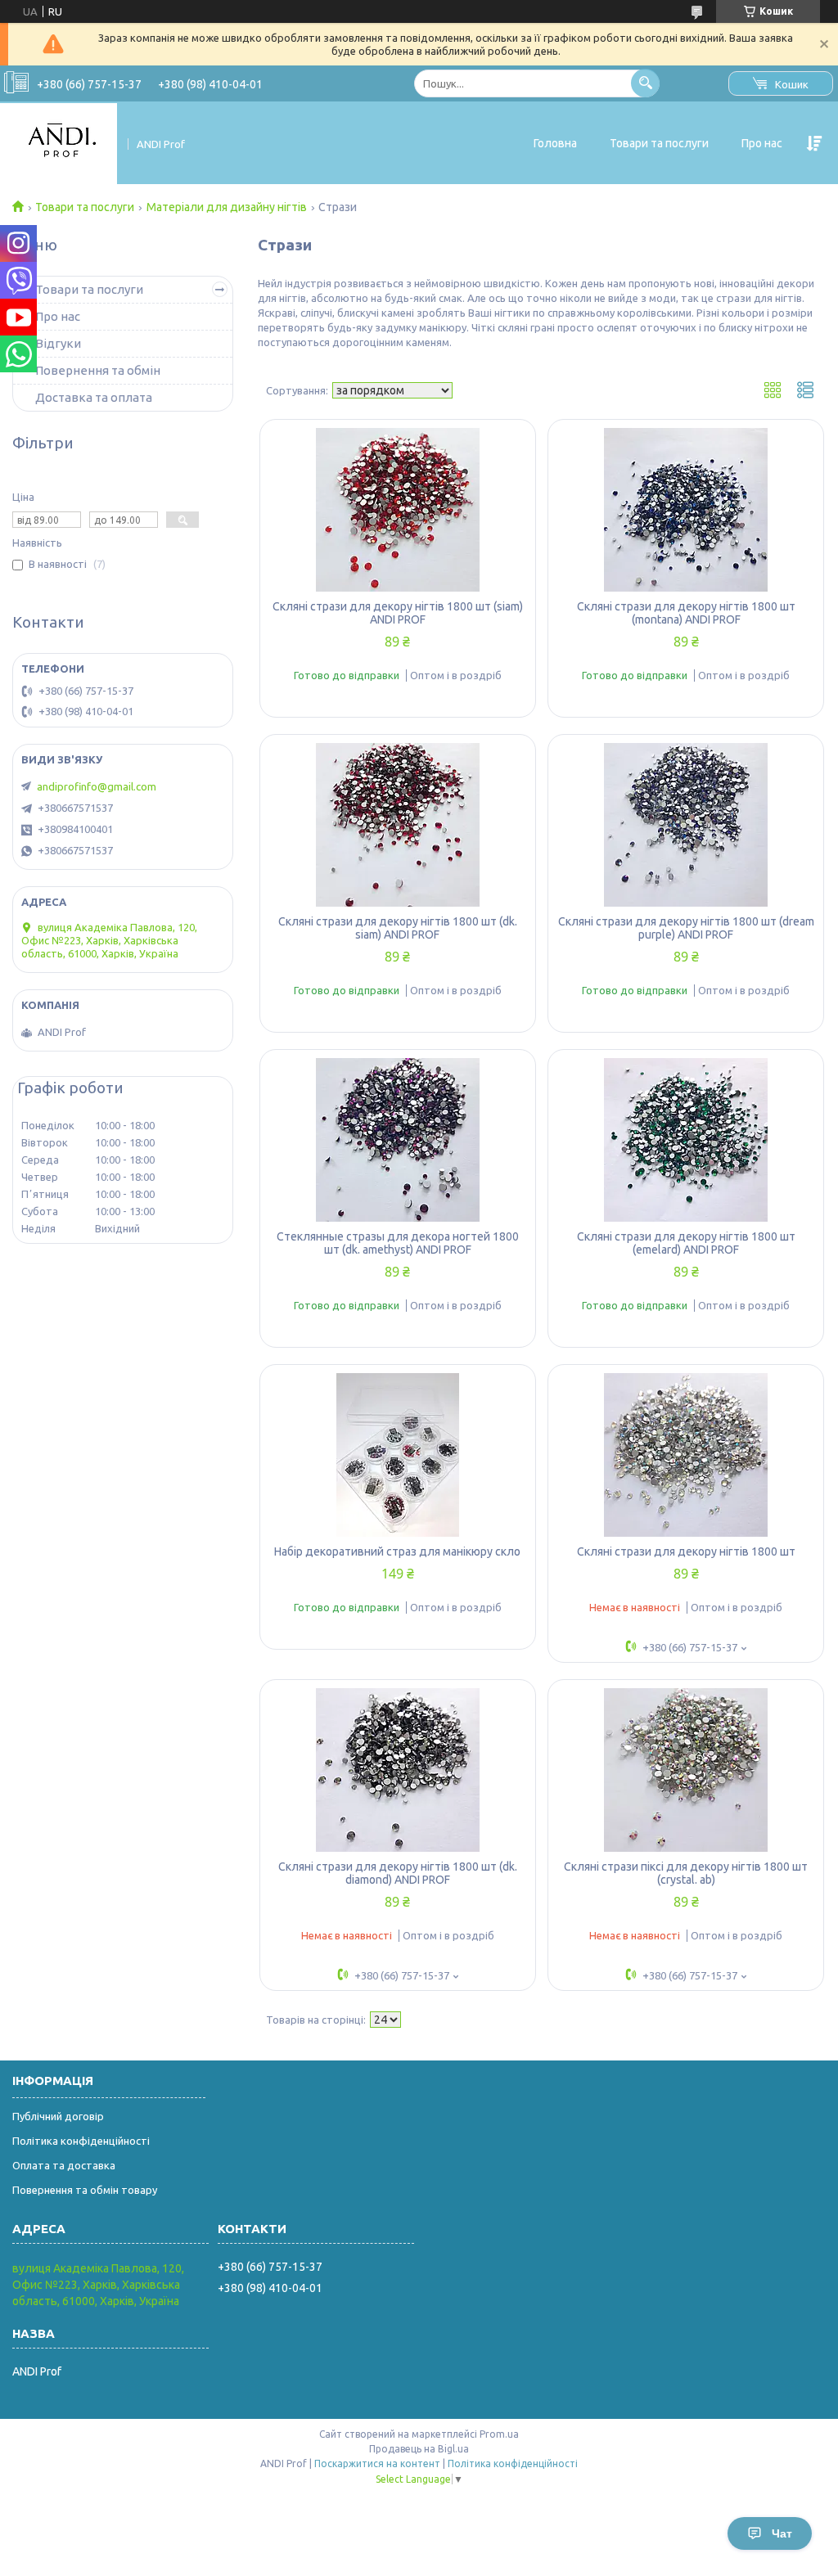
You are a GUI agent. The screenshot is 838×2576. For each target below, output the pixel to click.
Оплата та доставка (64, 2165)
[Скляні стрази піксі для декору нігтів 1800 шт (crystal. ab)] (686, 1770)
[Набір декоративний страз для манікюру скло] (398, 1455)
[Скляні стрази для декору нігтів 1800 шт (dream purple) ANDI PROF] (686, 825)
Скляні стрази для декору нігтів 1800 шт (686, 1551)
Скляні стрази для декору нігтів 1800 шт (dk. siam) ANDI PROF (398, 928)
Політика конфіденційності (81, 2141)
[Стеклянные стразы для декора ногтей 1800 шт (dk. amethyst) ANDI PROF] (398, 1140)
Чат (782, 2533)
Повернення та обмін (98, 370)
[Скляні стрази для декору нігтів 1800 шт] (686, 1455)
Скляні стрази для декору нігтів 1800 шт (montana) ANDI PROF (686, 613)
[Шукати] (645, 83)
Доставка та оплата (94, 397)
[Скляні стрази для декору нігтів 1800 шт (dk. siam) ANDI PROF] (398, 825)
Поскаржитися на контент (377, 2463)
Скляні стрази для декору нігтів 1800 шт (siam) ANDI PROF (398, 613)
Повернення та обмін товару (85, 2190)
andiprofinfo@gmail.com (97, 786)
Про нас (762, 143)
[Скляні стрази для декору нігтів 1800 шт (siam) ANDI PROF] (398, 510)
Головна (555, 143)
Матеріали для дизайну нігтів (227, 207)
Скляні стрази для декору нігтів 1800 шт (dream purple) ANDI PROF (686, 928)
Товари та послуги (659, 143)
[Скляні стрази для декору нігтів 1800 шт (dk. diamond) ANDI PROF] (398, 1770)
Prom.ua (499, 2434)
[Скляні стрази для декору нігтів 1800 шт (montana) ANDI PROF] (686, 510)
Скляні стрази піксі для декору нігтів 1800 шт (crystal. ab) (686, 1873)
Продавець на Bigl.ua (419, 2449)
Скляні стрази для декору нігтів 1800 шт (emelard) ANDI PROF (686, 1243)
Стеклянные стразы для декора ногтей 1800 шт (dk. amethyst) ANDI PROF (398, 1243)
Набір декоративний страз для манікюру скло (397, 1551)
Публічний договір (58, 2116)
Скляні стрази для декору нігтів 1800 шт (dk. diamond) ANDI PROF (398, 1873)
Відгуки (58, 343)
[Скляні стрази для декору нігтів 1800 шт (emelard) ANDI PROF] (686, 1140)
